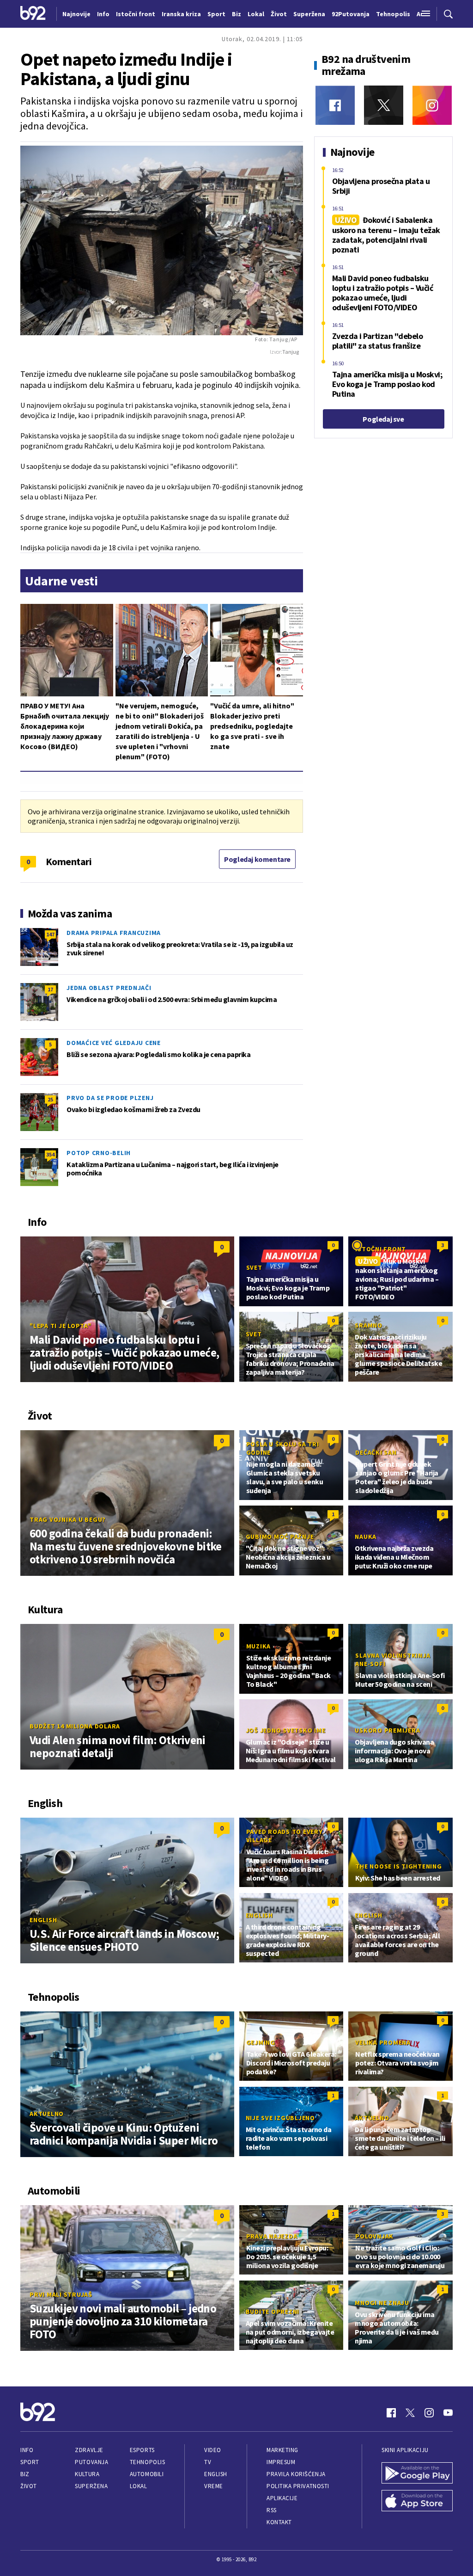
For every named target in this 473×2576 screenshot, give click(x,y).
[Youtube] (448, 2413)
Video (213, 2450)
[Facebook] (335, 105)
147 (50, 934)
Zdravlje (89, 2450)
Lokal (139, 2486)
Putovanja (91, 2462)
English (43, 1920)
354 (50, 1154)
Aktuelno (47, 2114)
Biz (25, 2474)
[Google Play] (417, 2474)
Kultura (87, 2474)
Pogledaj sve (383, 419)
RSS (272, 2510)
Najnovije (76, 14)
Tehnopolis (147, 2462)
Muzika (259, 1646)
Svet (254, 1267)
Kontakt (279, 2522)
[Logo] (33, 14)
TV (208, 2462)
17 (50, 989)
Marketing (282, 2450)
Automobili (147, 2474)
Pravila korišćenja (296, 2474)
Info (27, 2450)
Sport (30, 2462)
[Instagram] (432, 105)
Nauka (366, 1537)
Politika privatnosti (298, 2486)
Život (29, 2486)
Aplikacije (282, 2498)
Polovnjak (374, 2236)
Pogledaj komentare (257, 859)
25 (50, 1099)
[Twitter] (384, 105)
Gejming (261, 2042)
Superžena (91, 2486)
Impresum (281, 2462)
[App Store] (417, 2502)
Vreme (214, 2486)
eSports (142, 2450)
